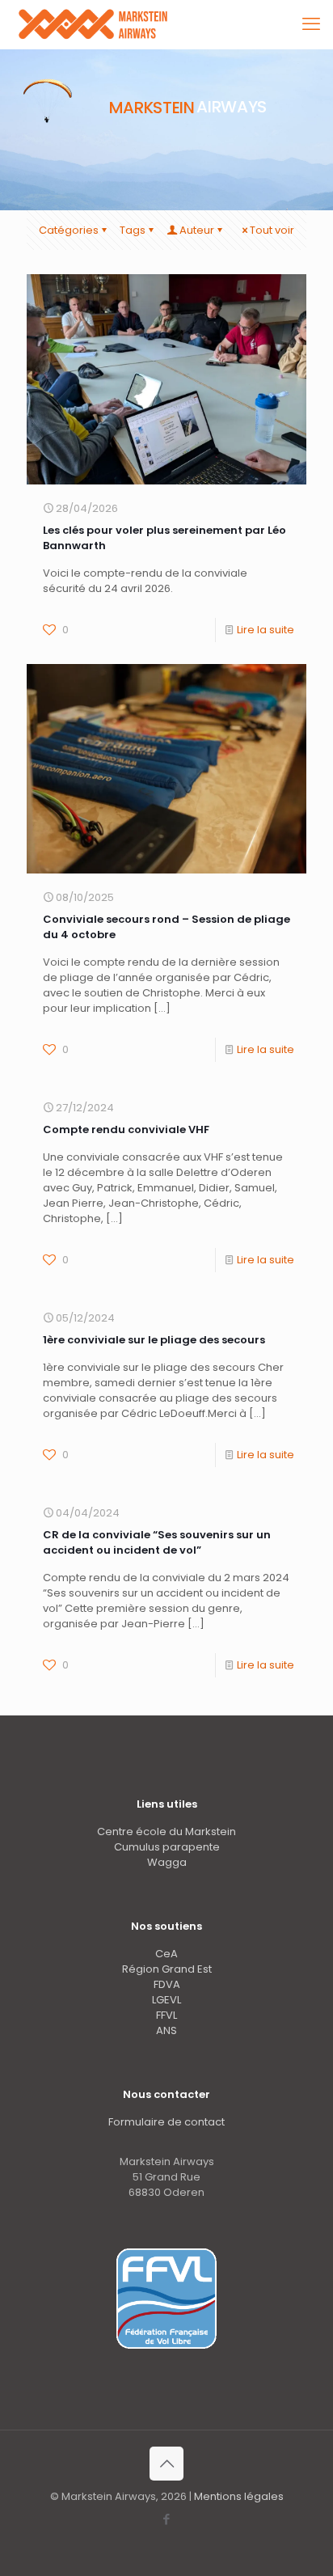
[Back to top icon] (166, 2464)
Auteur (197, 230)
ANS (166, 2030)
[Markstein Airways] (95, 24)
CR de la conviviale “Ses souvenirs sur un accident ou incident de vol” (157, 1542)
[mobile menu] (311, 24)
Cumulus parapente (167, 1847)
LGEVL (166, 2000)
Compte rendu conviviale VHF (126, 1129)
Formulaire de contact (166, 2122)
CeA (166, 1954)
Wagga (167, 1862)
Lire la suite (266, 630)
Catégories (69, 230)
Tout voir (272, 230)
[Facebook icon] (167, 2519)
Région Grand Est (167, 1969)
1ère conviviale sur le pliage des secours (154, 1340)
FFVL (166, 2015)
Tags (133, 230)
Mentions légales (239, 2496)
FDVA (167, 1984)
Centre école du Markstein (166, 1832)
